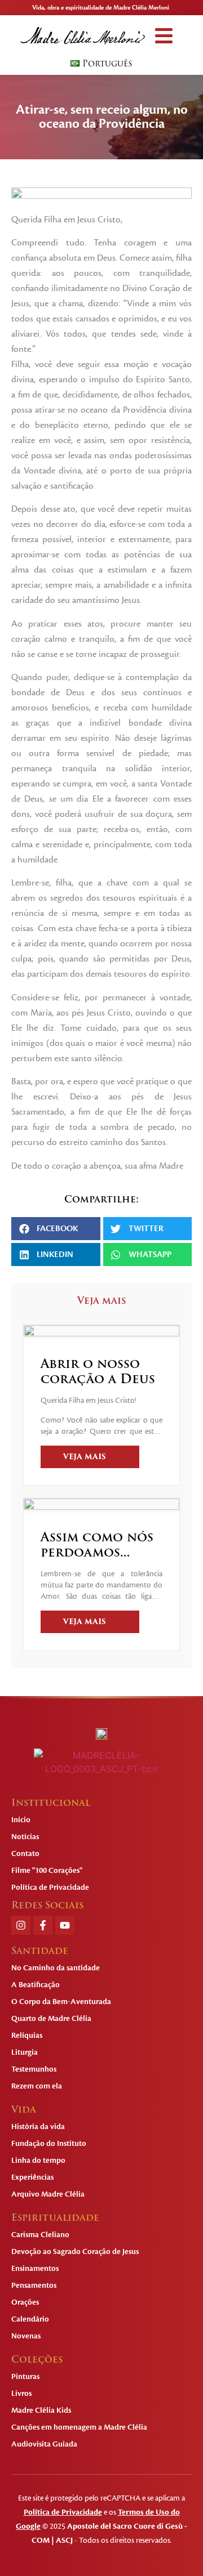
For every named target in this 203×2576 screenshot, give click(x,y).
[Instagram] (21, 1925)
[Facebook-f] (43, 1925)
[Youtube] (65, 1925)
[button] (164, 36)
